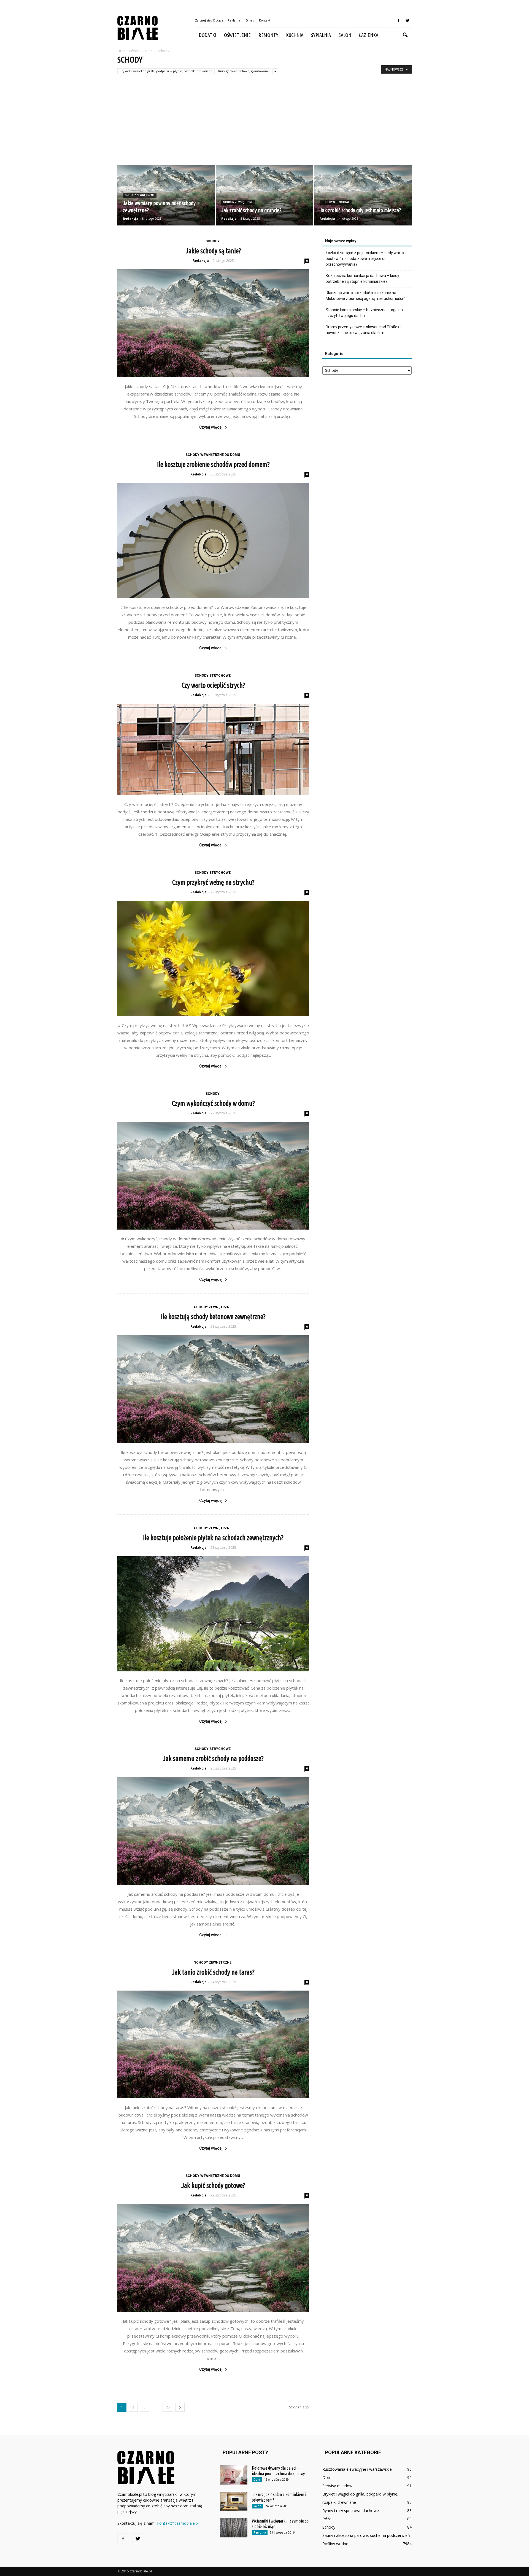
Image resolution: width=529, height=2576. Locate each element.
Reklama (234, 20)
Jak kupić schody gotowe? (213, 2185)
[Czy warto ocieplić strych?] (213, 749)
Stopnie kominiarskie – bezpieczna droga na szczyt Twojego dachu (364, 313)
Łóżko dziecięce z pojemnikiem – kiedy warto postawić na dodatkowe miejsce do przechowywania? (365, 259)
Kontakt (265, 20)
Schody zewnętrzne (140, 195)
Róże (327, 2519)
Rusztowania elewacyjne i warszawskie (357, 2469)
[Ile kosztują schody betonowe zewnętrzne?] (213, 1389)
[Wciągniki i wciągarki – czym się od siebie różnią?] (234, 2528)
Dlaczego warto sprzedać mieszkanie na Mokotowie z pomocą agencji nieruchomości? (365, 296)
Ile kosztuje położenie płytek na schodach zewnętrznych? (213, 1538)
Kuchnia (295, 35)
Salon (345, 35)
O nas (250, 20)
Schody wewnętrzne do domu (213, 455)
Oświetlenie (237, 35)
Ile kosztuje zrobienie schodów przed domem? (213, 464)
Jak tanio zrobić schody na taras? (213, 1972)
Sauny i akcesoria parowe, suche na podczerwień (366, 2535)
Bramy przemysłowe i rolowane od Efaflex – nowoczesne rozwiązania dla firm (364, 330)
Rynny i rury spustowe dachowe (351, 2511)
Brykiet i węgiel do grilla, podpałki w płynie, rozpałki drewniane (166, 71)
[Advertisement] (264, 123)
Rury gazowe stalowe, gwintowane (244, 71)
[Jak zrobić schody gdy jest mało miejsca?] (363, 195)
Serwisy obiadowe (338, 2486)
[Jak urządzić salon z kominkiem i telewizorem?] (234, 2501)
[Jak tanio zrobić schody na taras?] (213, 2045)
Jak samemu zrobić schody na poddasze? (213, 1758)
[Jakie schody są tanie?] (213, 323)
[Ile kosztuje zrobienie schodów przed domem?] (213, 541)
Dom (257, 2480)
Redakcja (131, 218)
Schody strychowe (336, 202)
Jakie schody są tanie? (213, 251)
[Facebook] (398, 20)
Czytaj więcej (211, 427)
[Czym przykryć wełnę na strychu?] (213, 958)
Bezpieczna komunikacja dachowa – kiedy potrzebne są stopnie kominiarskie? (362, 279)
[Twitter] (407, 20)
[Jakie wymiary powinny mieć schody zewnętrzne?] (166, 195)
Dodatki (208, 35)
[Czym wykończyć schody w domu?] (213, 1176)
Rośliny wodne (335, 2544)
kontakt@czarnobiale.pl (178, 2523)
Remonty (268, 35)
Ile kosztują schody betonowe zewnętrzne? (213, 1317)
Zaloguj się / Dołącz (209, 20)
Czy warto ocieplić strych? (213, 685)
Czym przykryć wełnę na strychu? (213, 882)
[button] (405, 35)
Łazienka (369, 35)
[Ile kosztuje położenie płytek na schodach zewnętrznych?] (213, 1614)
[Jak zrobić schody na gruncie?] (264, 195)
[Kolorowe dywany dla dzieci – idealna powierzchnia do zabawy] (234, 2475)
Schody (213, 241)
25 (168, 2407)
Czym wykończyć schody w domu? (213, 1103)
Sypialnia (321, 35)
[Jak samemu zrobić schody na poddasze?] (213, 1831)
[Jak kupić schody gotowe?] (213, 2258)
